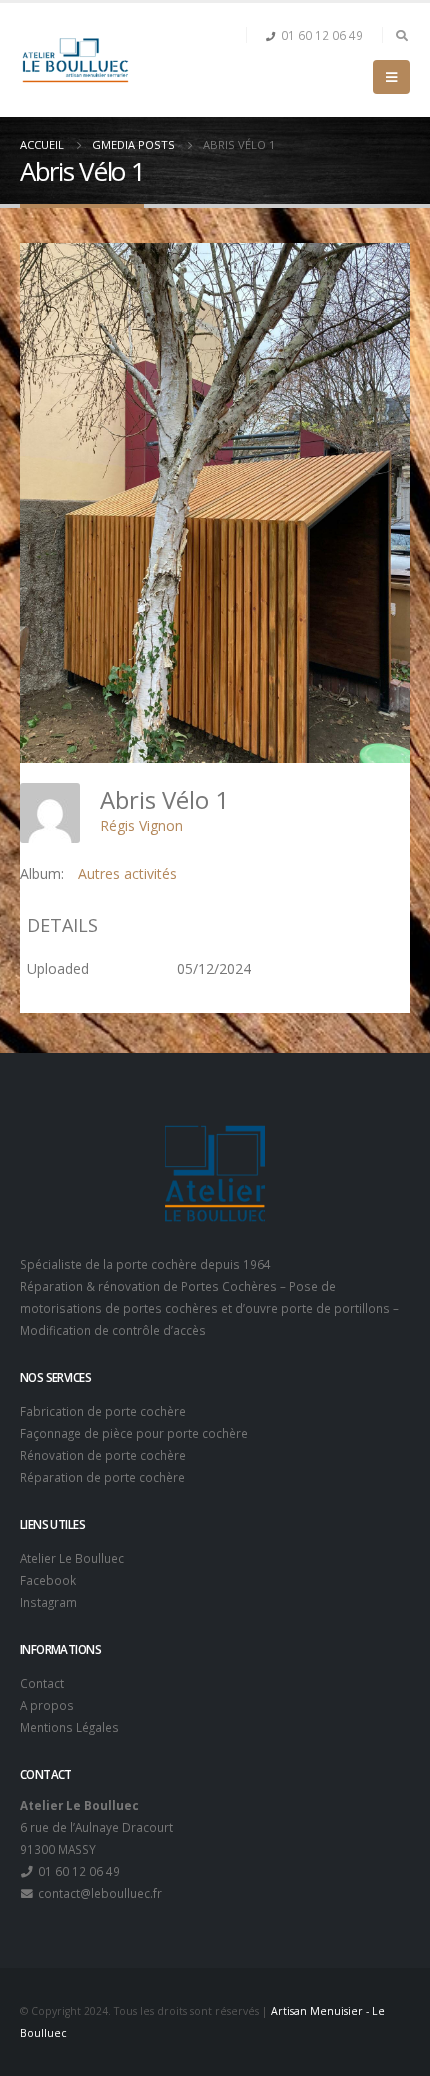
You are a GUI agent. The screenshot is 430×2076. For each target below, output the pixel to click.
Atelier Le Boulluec (72, 1558)
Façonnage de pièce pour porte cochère (134, 1433)
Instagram (48, 1602)
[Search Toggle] (401, 35)
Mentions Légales (69, 1727)
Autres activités (127, 873)
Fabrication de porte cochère (103, 1411)
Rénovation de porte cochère (103, 1455)
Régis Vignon (141, 825)
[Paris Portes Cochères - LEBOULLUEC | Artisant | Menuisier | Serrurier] (75, 60)
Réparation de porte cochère (102, 1477)
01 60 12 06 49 (322, 35)
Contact (42, 1683)
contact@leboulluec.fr (98, 1893)
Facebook (48, 1580)
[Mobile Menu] (391, 77)
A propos (47, 1705)
